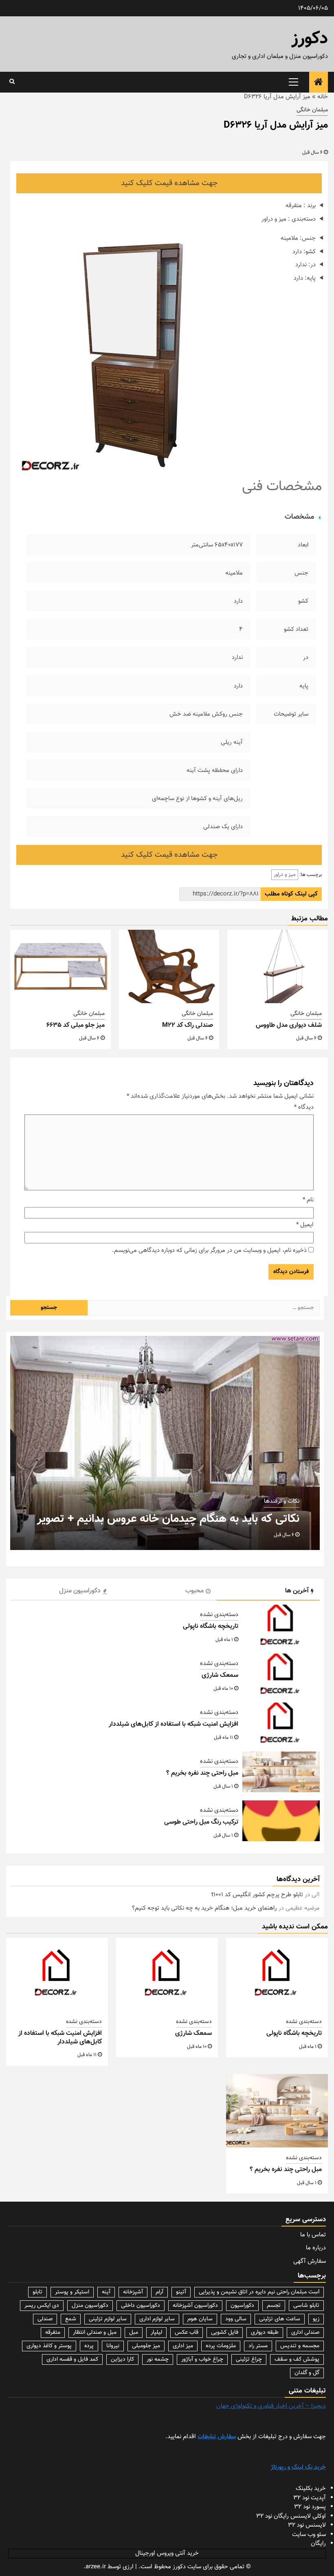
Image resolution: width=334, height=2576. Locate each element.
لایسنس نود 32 (307, 2525)
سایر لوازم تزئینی (108, 2319)
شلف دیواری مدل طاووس (289, 1025)
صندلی (45, 2319)
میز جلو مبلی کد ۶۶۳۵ (76, 1025)
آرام (159, 2292)
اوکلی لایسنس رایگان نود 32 (291, 2516)
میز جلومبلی (146, 2346)
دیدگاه (304, 1108)
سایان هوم (200, 2319)
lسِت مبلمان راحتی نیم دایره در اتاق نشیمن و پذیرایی (259, 2292)
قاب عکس (187, 2333)
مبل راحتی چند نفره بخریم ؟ (202, 1773)
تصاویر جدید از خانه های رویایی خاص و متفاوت (192, 1519)
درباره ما (316, 2248)
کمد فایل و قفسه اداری (72, 2359)
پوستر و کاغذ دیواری (49, 2346)
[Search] (12, 82)
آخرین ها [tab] (297, 1591)
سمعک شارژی (220, 1675)
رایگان (318, 2544)
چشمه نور (158, 2359)
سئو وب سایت (309, 2535)
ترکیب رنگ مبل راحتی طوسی (201, 1822)
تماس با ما (313, 2235)
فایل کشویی (225, 2333)
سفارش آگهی (310, 2261)
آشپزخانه (133, 2292)
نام (308, 1200)
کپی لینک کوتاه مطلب (291, 894)
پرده (89, 2346)
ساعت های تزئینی (280, 2319)
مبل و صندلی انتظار (95, 2333)
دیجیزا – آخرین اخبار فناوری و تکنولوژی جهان (271, 2406)
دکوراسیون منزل (90, 2306)
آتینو (181, 2292)
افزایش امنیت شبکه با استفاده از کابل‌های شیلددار (174, 1724)
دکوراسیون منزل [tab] (80, 1591)
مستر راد (258, 2346)
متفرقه (53, 2333)
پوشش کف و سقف (297, 2359)
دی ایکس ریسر (42, 2306)
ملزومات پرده (221, 2346)
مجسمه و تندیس (300, 2346)
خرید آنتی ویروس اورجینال (167, 2553)
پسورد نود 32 (310, 2507)
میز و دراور (285, 875)
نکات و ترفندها (282, 1501)
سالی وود (236, 2319)
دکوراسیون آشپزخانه (195, 2306)
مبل (134, 2333)
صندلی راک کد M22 (188, 1025)
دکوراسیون (242, 2306)
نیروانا (113, 2346)
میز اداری (183, 2346)
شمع (71, 2319)
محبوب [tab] (194, 1591)
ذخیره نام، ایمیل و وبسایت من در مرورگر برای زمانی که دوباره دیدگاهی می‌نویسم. (209, 1251)
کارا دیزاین (122, 2359)
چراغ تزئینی (249, 2359)
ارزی (128, 2567)
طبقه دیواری (265, 2333)
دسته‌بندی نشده (219, 1615)
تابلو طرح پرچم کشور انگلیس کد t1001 (257, 1895)
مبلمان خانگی (312, 110)
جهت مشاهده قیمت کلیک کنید (169, 183)
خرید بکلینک (311, 2489)
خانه (323, 97)
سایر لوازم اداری (157, 2319)
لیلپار (156, 2333)
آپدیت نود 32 (310, 2498)
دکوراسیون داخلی (141, 2306)
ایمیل (305, 1225)
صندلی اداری (305, 2333)
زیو (316, 2319)
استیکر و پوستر (72, 2292)
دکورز (310, 39)
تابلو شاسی (306, 2306)
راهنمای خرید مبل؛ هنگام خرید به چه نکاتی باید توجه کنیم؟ (204, 1908)
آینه (106, 2292)
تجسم (274, 2306)
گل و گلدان (307, 2373)
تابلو (37, 2292)
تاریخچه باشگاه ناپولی (211, 1626)
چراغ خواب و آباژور (202, 2359)
